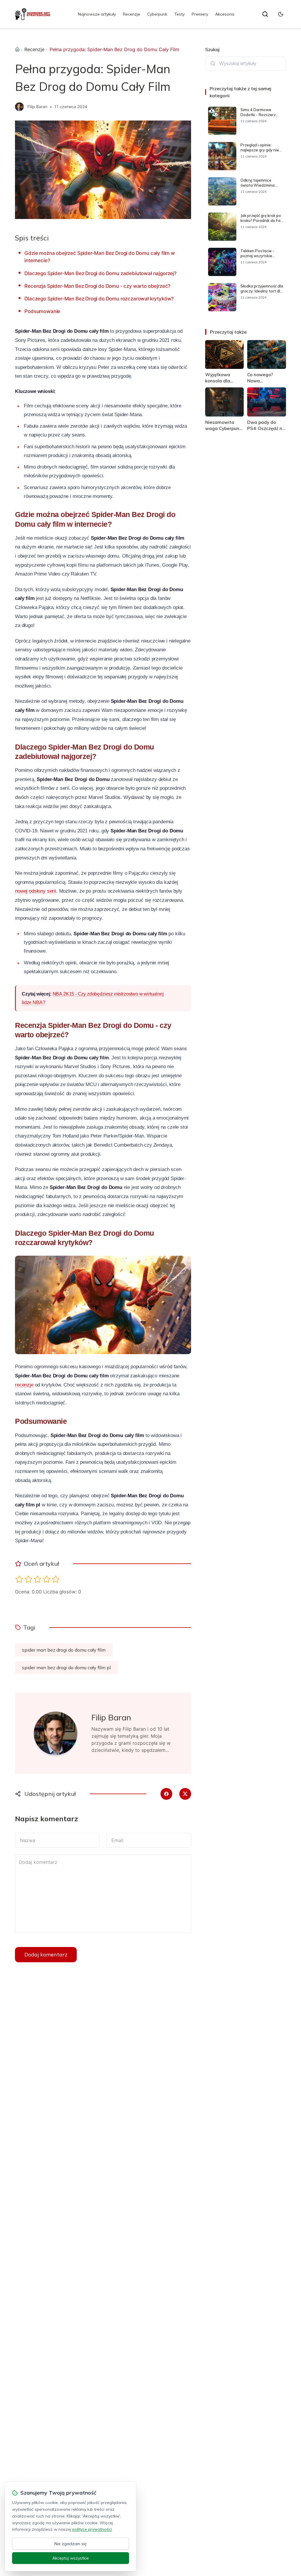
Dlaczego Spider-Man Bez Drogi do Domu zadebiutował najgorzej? (101, 273)
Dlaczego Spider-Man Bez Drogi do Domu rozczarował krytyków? (99, 299)
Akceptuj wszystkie (71, 2558)
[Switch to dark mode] (281, 14)
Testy (179, 14)
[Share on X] (185, 1794)
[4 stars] (47, 1579)
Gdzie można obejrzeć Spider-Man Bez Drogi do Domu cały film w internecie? (100, 257)
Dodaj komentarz (46, 1954)
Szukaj (212, 49)
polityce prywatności (92, 2529)
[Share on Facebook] (166, 1794)
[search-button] (265, 14)
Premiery (200, 14)
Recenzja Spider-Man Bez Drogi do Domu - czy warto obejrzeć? (97, 286)
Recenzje (132, 14)
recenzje (24, 1385)
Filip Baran (37, 107)
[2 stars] (28, 1579)
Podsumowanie (42, 311)
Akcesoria (225, 14)
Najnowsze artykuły (97, 14)
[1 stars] (19, 1579)
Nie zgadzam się (71, 2544)
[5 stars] (56, 1579)
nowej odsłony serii (36, 891)
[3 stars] (37, 1579)
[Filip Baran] (19, 107)
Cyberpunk (157, 14)
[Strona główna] (17, 49)
